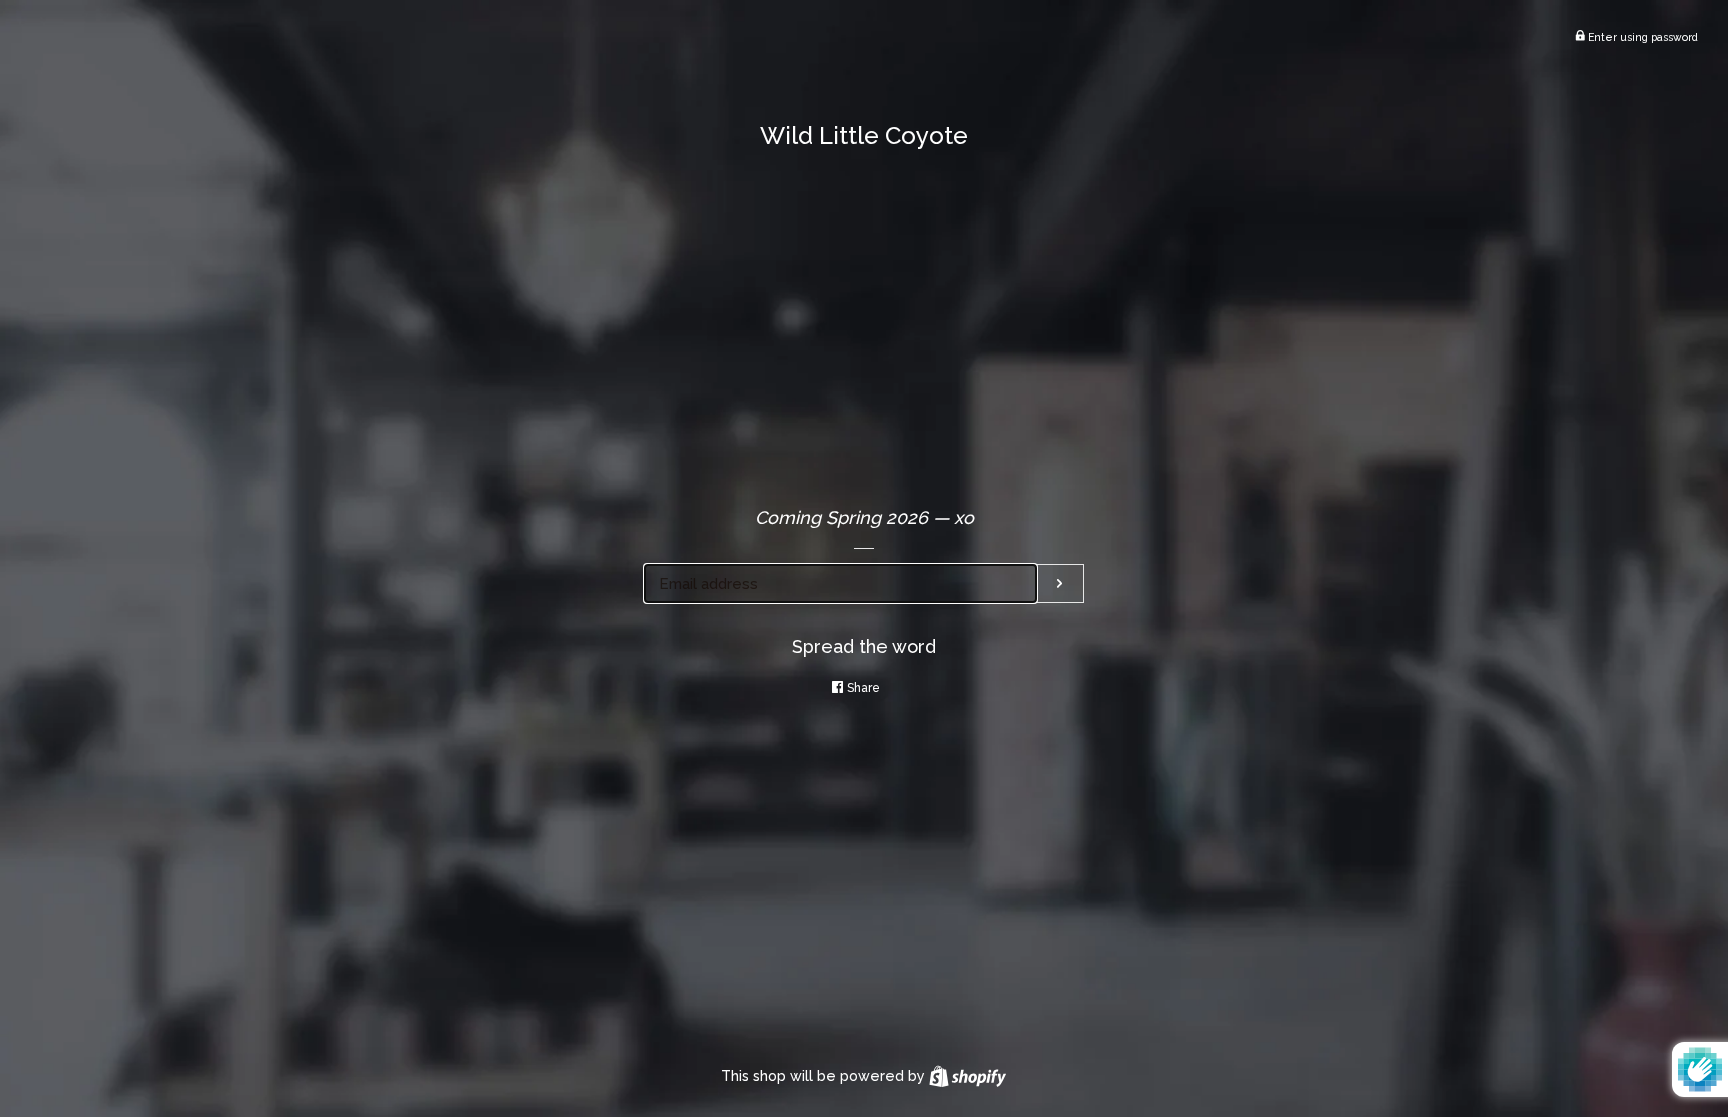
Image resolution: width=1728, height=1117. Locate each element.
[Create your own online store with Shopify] (967, 1076)
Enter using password (1641, 37)
